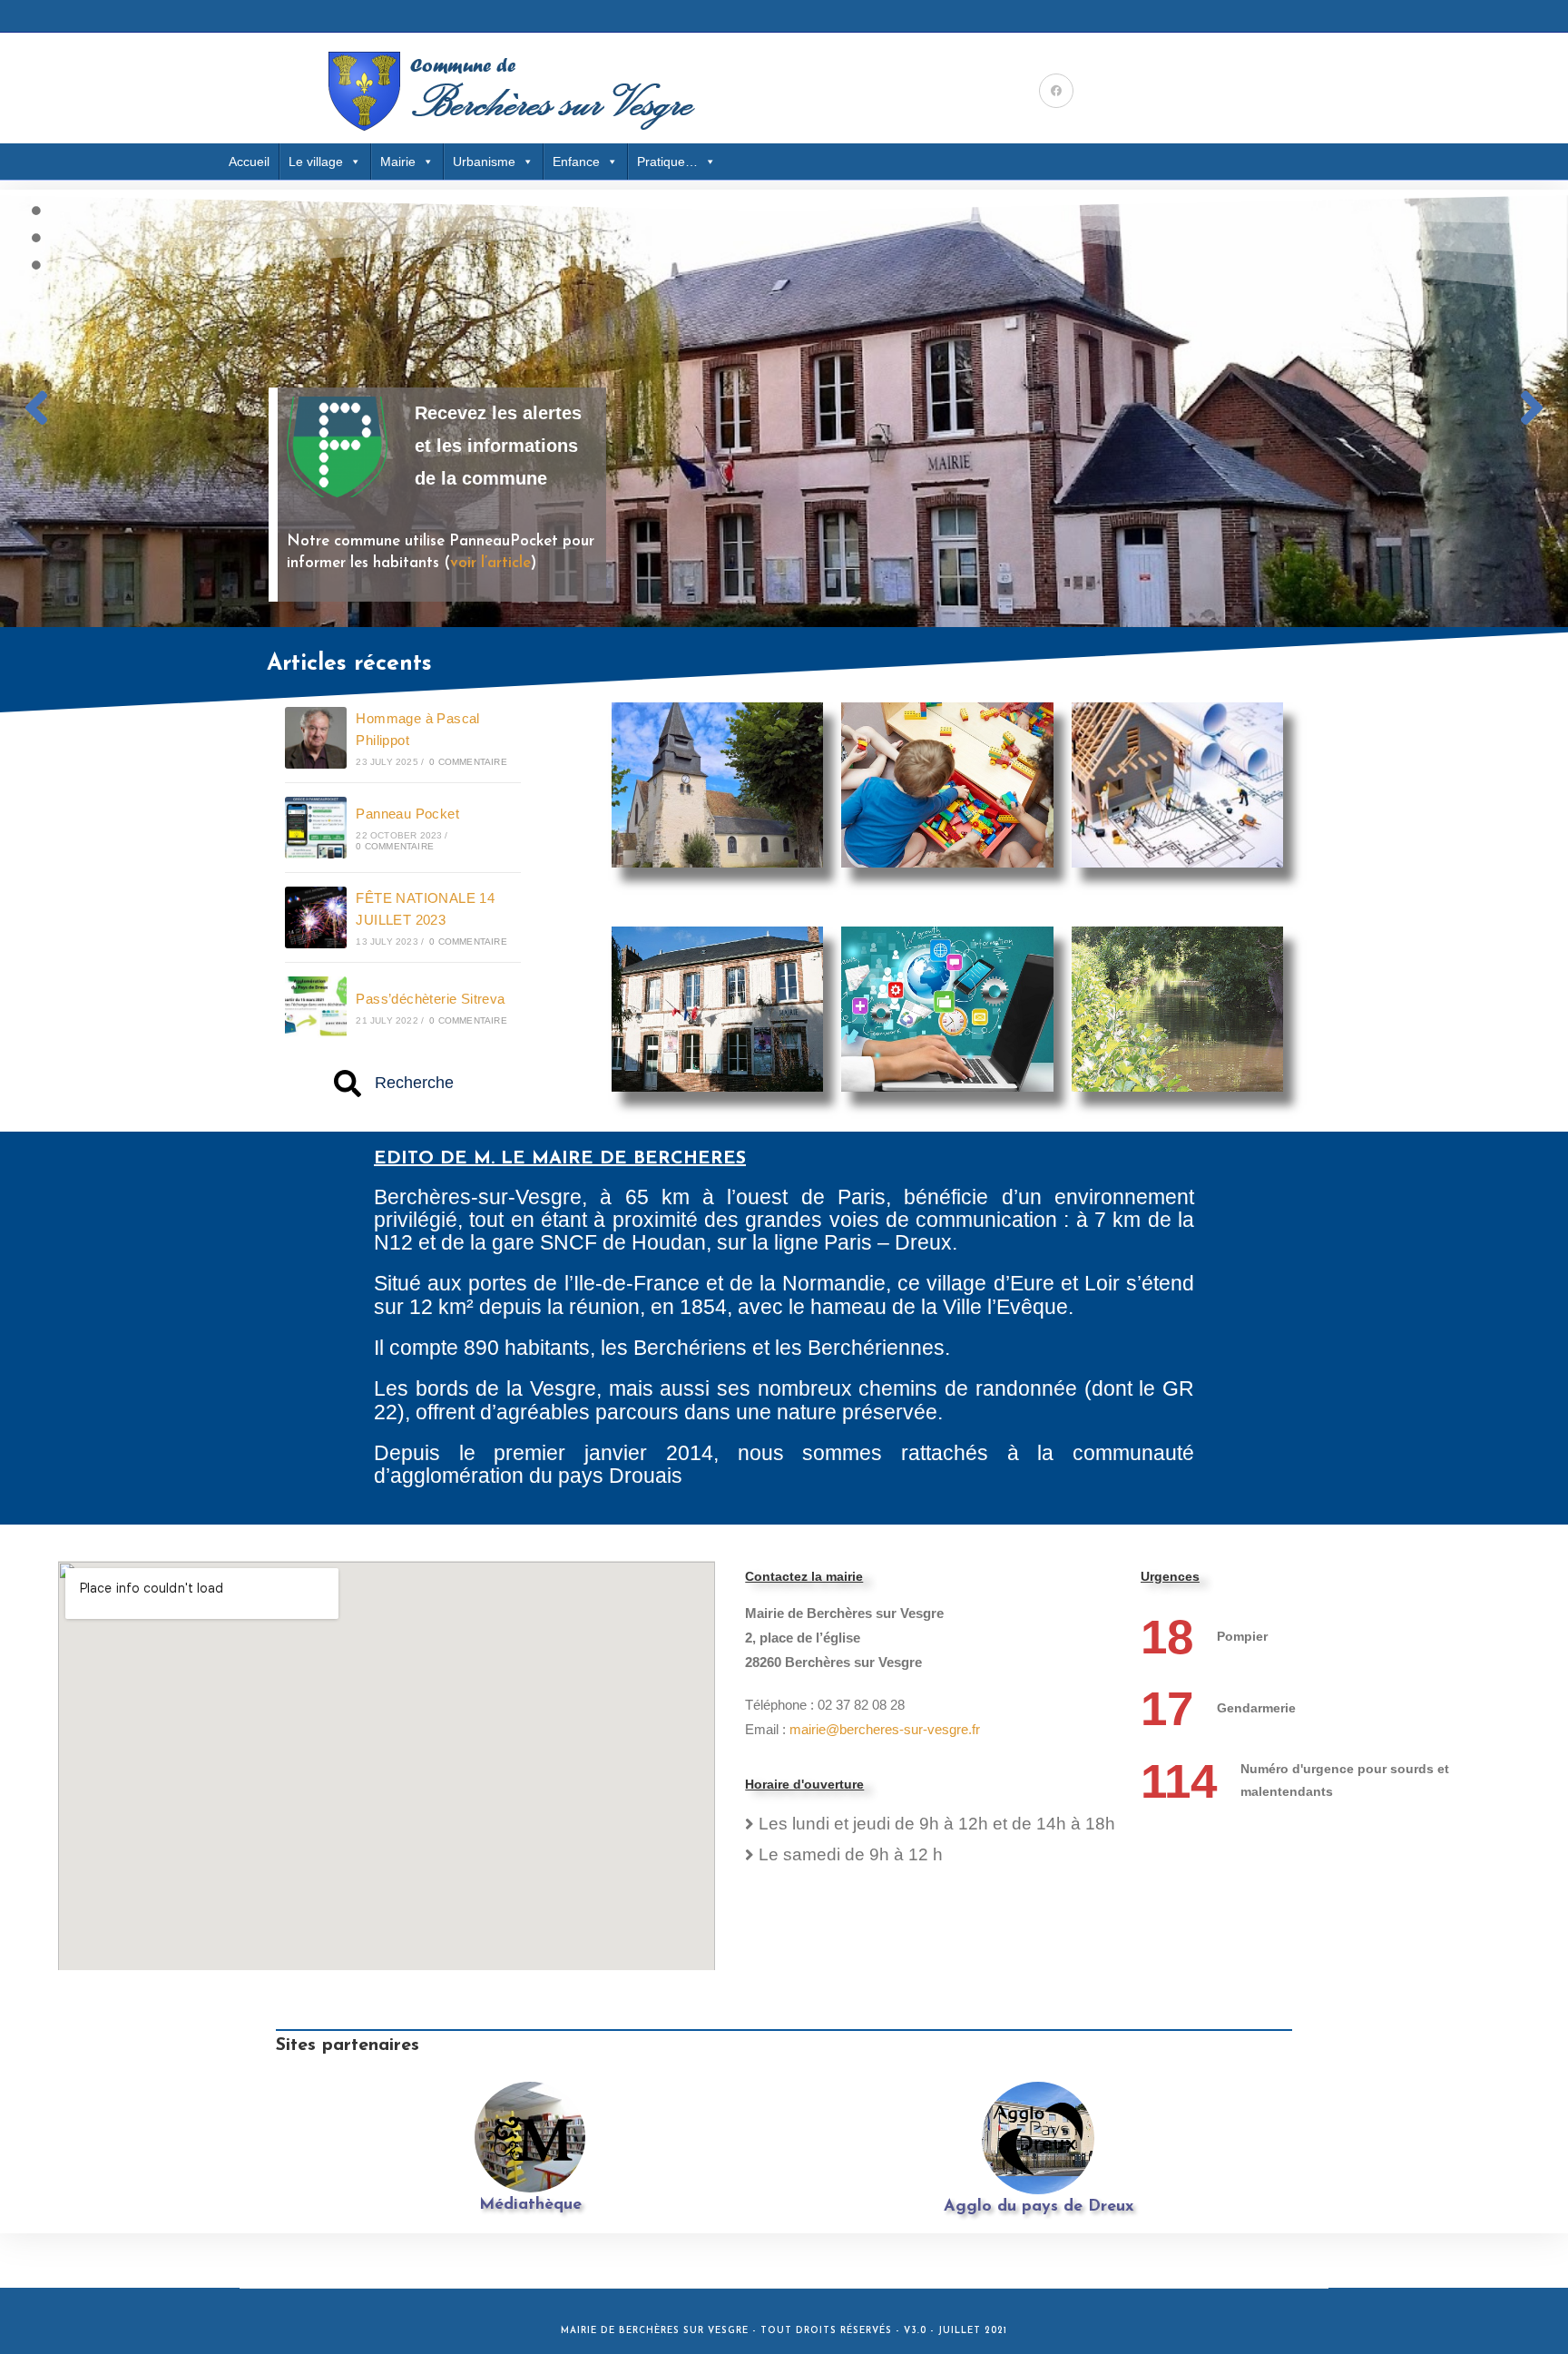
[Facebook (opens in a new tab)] (1056, 91)
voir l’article (490, 563)
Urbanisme (484, 162)
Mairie (398, 162)
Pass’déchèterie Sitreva (430, 999)
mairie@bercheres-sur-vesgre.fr (885, 1729)
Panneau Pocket (407, 814)
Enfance (576, 162)
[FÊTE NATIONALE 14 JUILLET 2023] (316, 917)
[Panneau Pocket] (316, 828)
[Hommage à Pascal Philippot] (316, 738)
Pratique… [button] (667, 162)
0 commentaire (468, 762)
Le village (316, 162)
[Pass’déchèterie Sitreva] (316, 1007)
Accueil (249, 162)
